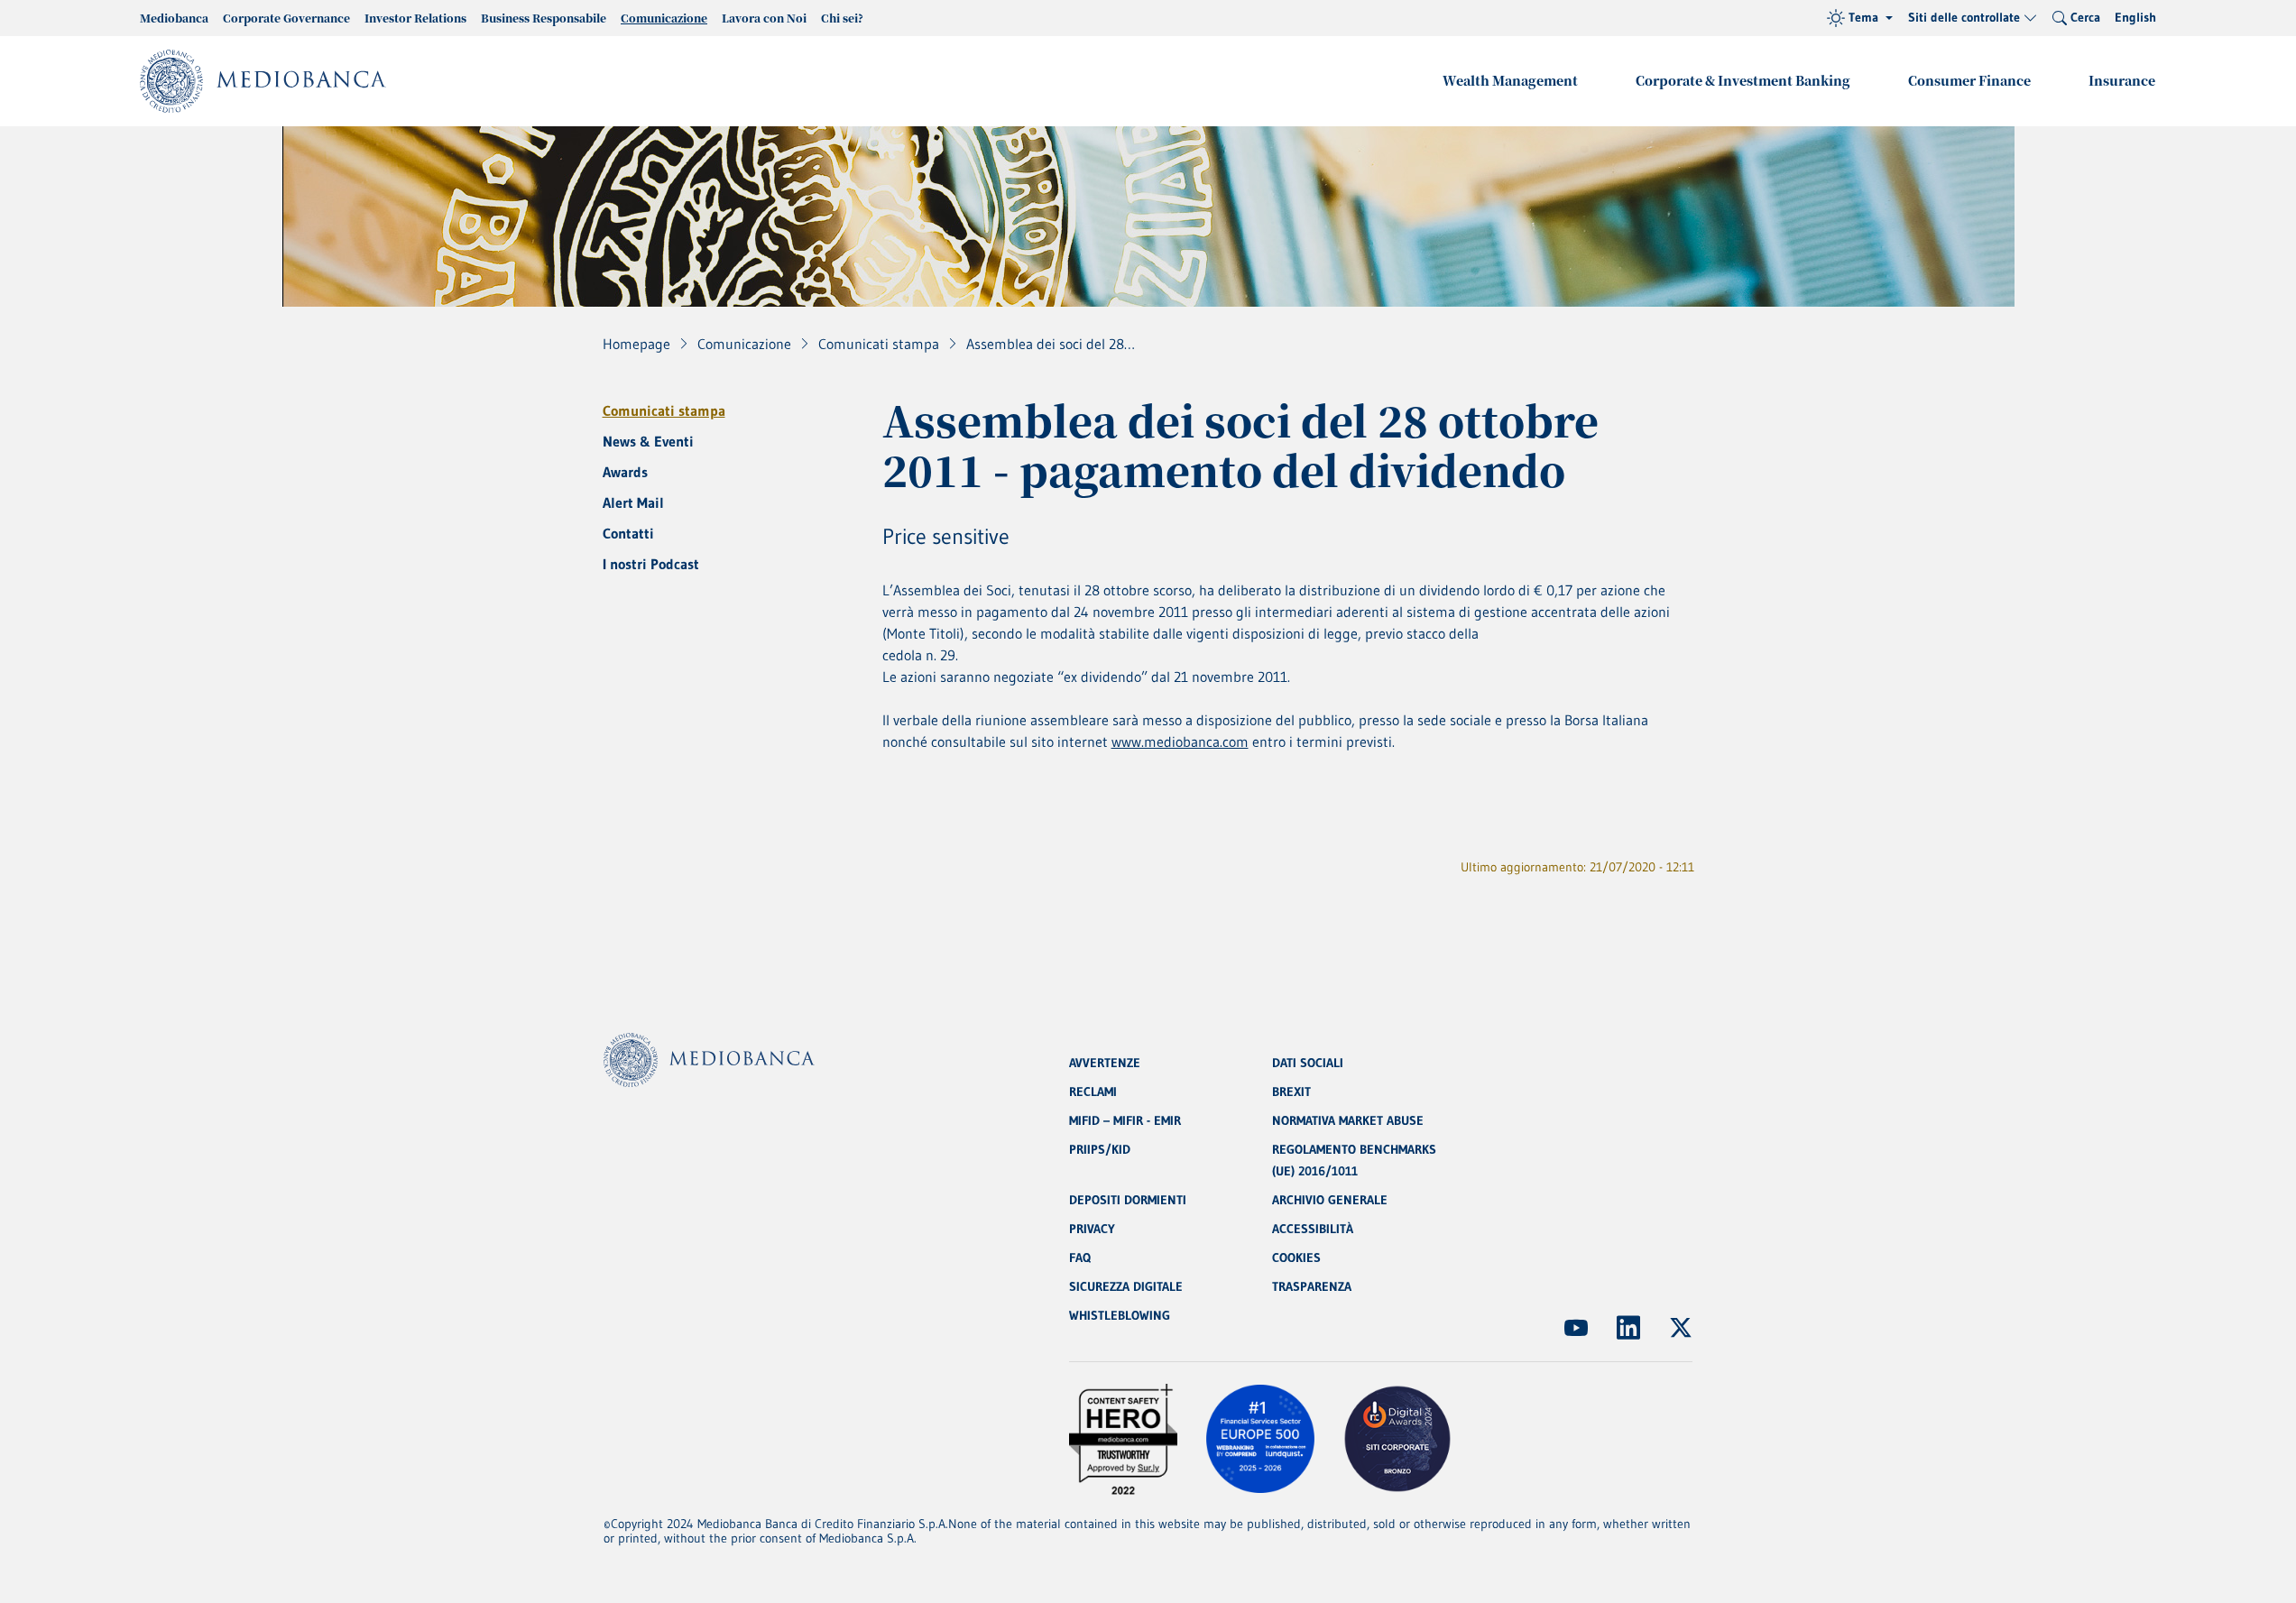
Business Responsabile (544, 18)
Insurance (2122, 80)
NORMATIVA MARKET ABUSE (1348, 1120)
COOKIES (1296, 1258)
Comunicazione (664, 18)
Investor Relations (415, 18)
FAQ (1080, 1258)
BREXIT (1291, 1092)
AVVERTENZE (1105, 1063)
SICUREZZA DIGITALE (1126, 1286)
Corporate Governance (286, 18)
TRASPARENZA (1312, 1286)
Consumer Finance (1969, 80)
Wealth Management (1510, 80)
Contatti (628, 533)
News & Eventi (648, 441)
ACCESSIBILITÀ (1313, 1229)
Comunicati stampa (664, 410)
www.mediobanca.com (1180, 742)
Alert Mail (633, 502)
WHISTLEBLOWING (1120, 1315)
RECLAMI (1093, 1092)
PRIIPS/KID (1100, 1149)
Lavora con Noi (764, 18)
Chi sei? (842, 18)
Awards (625, 472)
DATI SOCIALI (1308, 1063)
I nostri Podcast (651, 564)
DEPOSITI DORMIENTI (1128, 1200)
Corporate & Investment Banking (1743, 80)
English (2135, 17)
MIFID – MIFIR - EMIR (1125, 1120)
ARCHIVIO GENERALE (1330, 1200)
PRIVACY (1092, 1229)
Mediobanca (174, 18)
